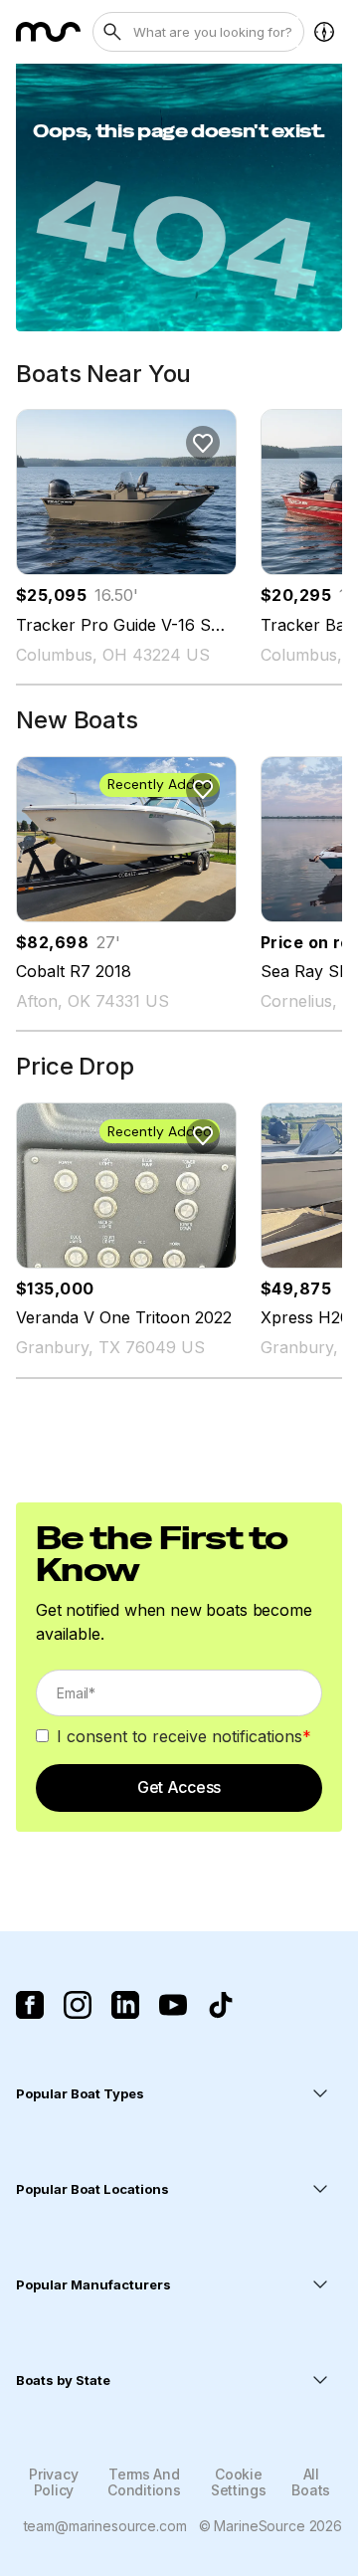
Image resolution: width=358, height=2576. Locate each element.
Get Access (179, 1787)
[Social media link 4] (173, 2005)
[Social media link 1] (30, 2005)
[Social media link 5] (221, 2005)
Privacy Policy (53, 2481)
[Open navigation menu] (324, 32)
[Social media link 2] (78, 2005)
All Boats (311, 2481)
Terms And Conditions (144, 2481)
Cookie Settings (239, 2481)
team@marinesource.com (105, 2526)
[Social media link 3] (125, 2005)
